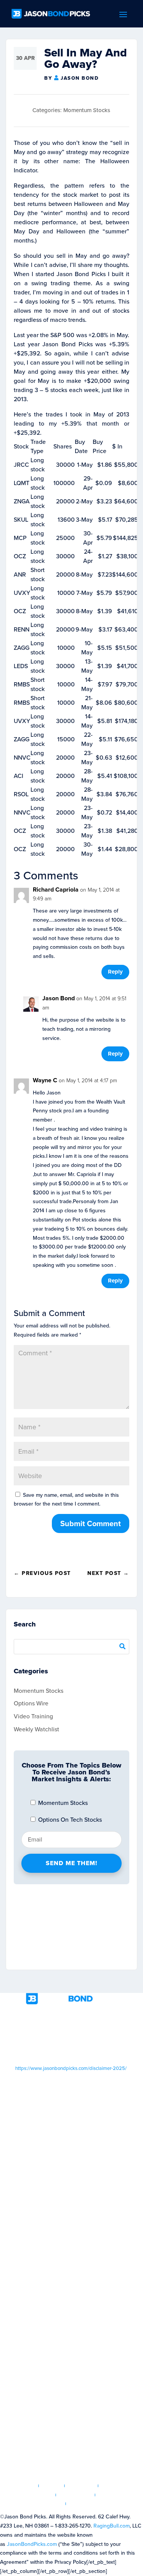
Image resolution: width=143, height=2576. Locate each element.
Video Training (33, 1716)
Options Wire (31, 1703)
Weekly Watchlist (36, 1729)
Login (52, 2486)
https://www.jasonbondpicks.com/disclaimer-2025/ (71, 2068)
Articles (81, 2486)
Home (26, 2486)
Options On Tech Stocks (69, 1820)
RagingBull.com (112, 2526)
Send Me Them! (71, 1863)
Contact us (86, 2504)
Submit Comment (91, 1523)
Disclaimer (76, 2495)
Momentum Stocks (87, 110)
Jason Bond (80, 78)
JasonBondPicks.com (32, 2544)
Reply (115, 972)
